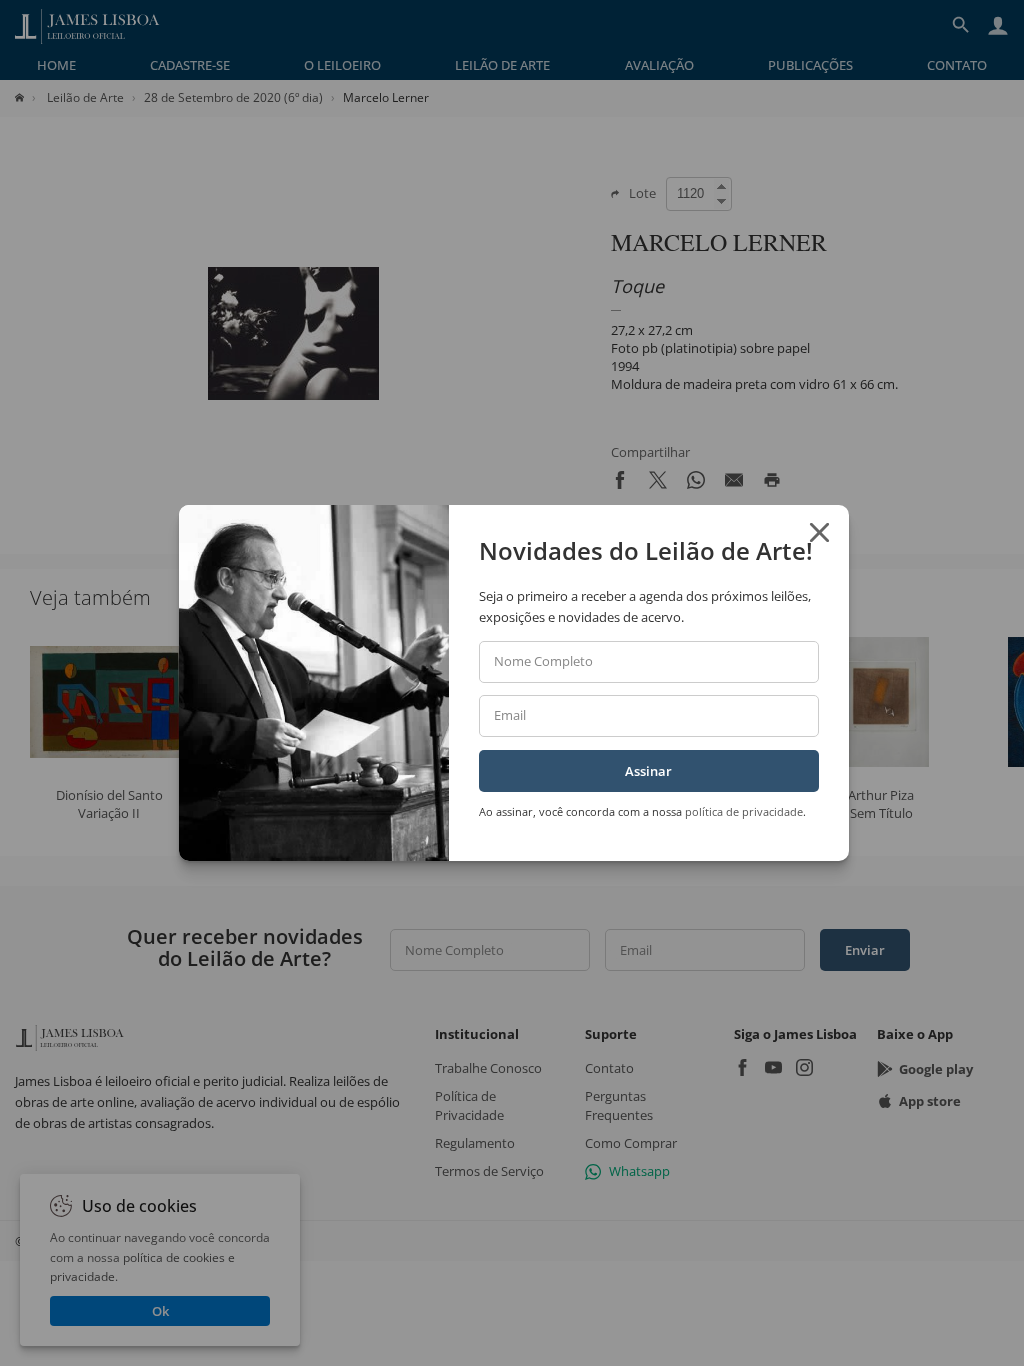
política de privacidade (744, 811)
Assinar (648, 771)
